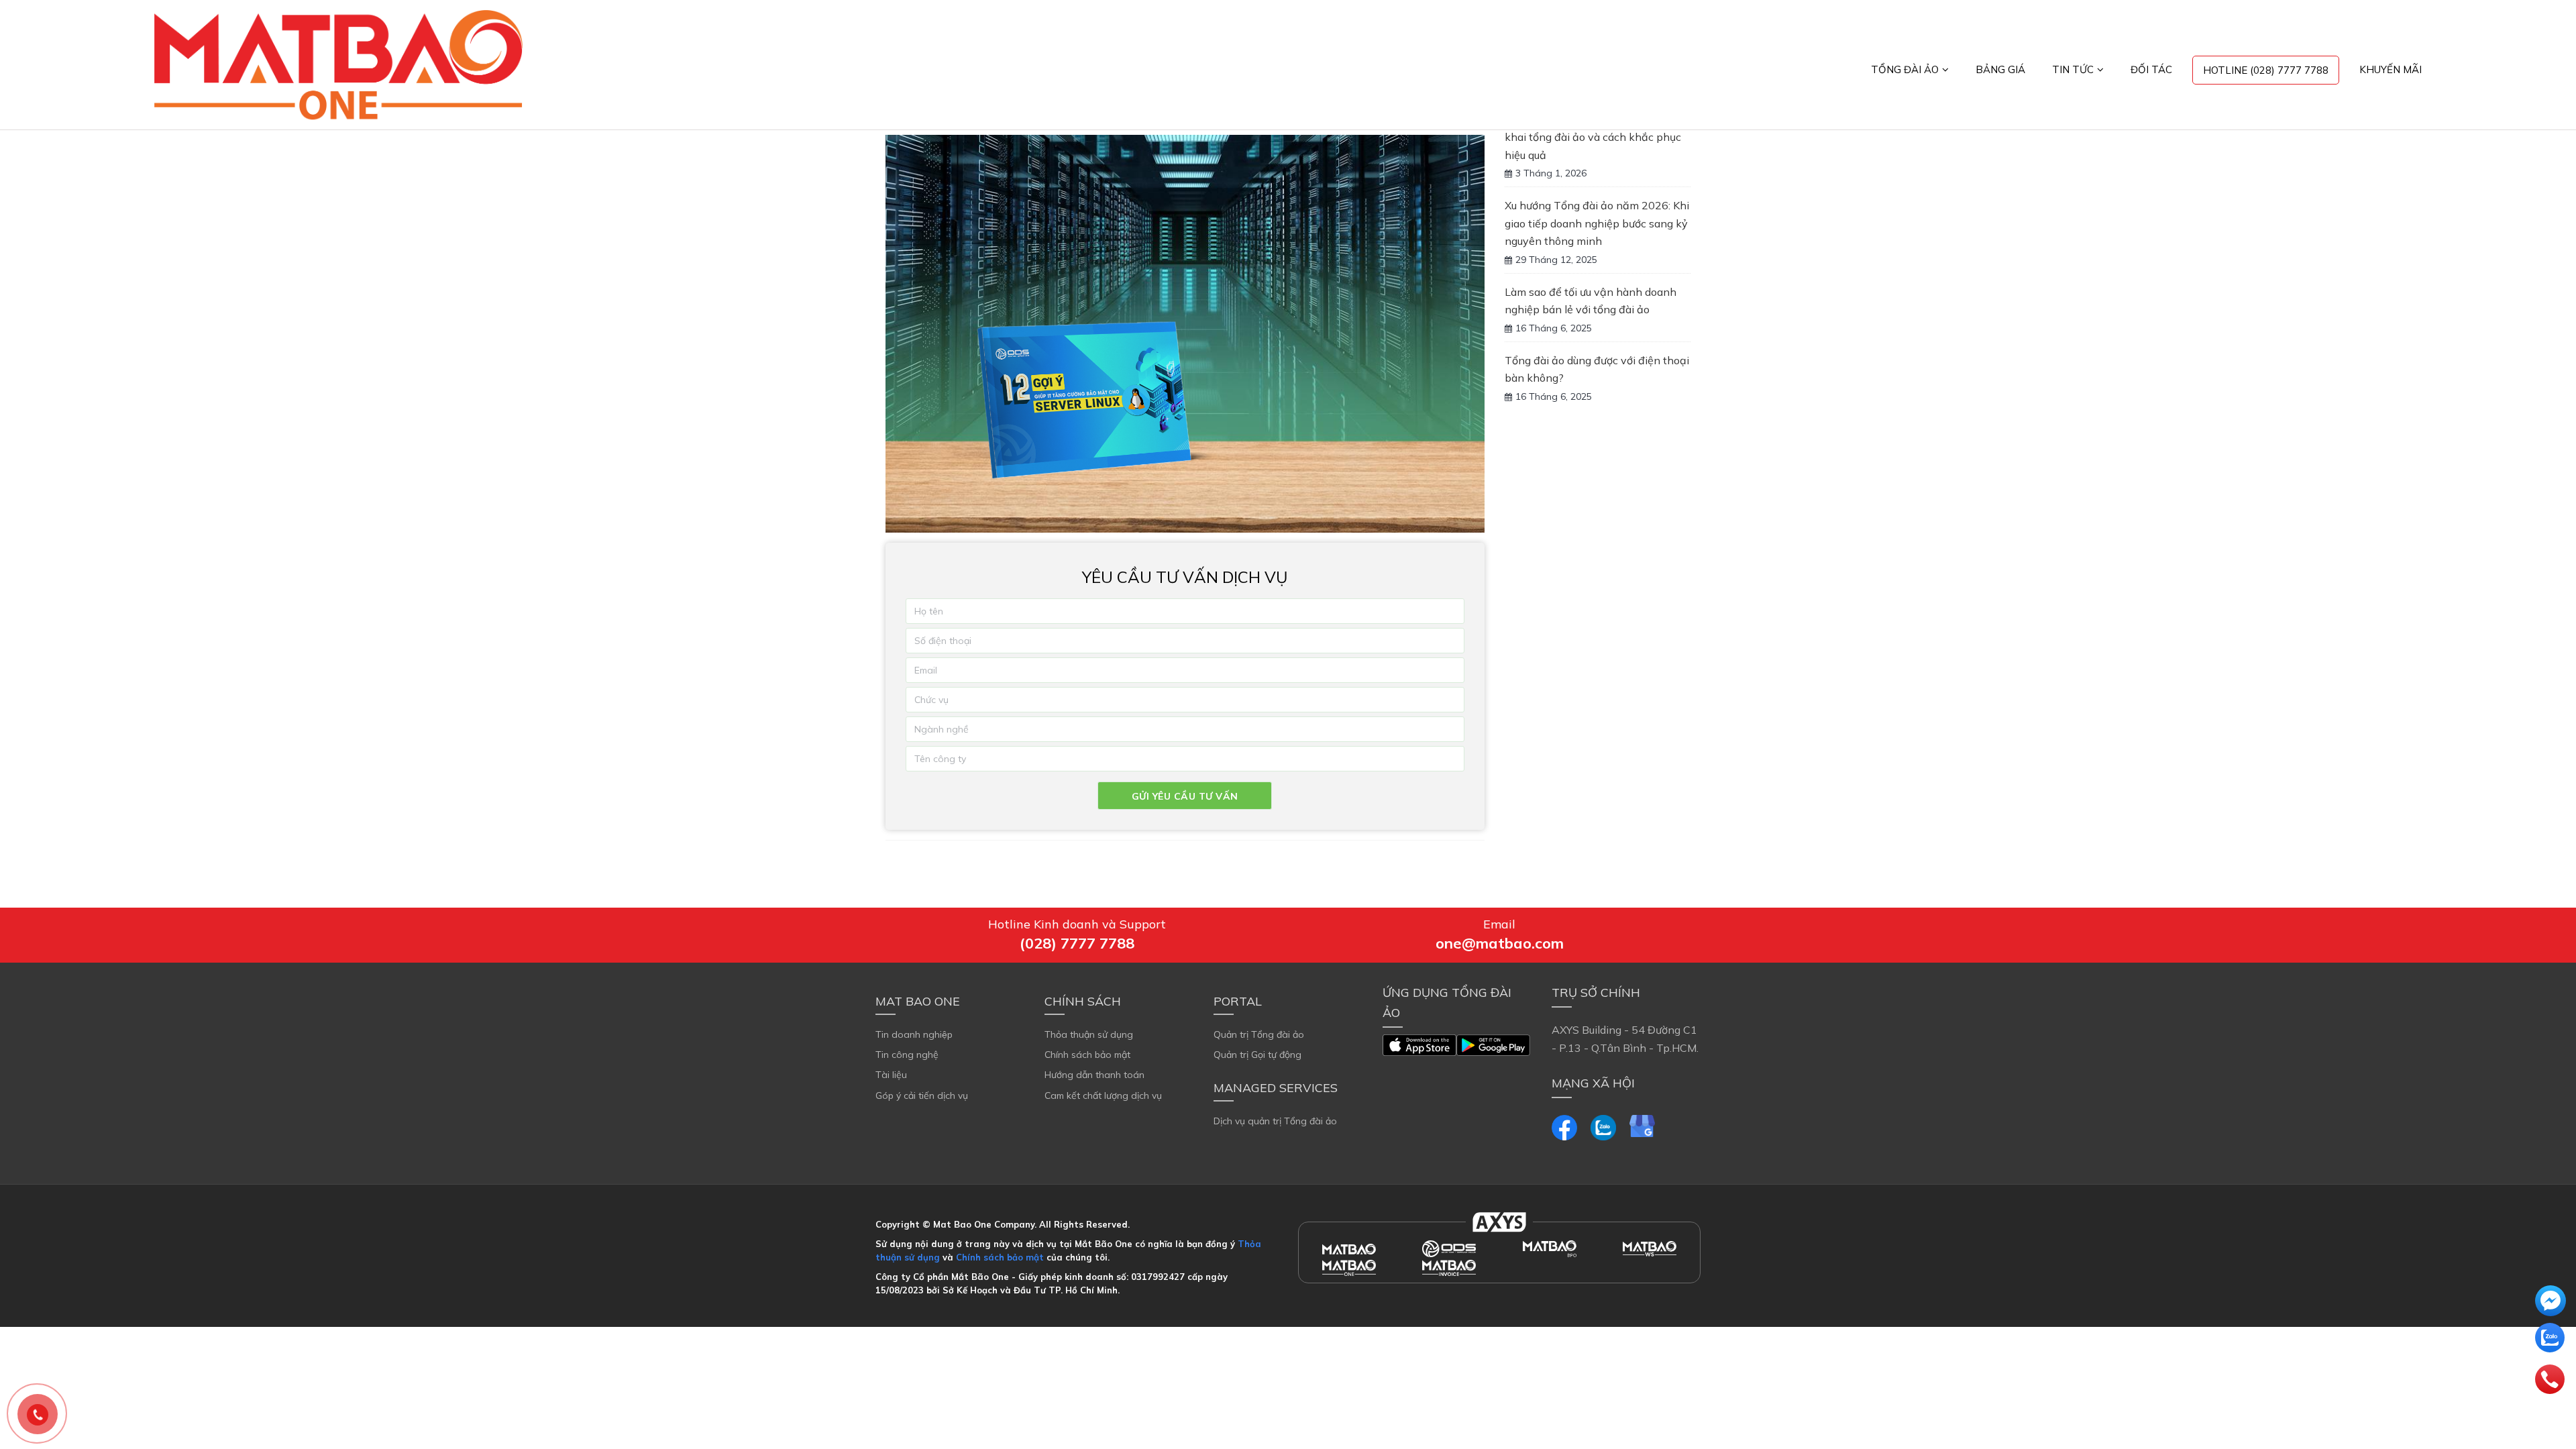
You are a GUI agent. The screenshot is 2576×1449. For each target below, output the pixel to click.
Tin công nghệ (907, 1055)
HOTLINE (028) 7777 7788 (2266, 70)
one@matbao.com (1500, 943)
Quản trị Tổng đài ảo (1259, 1034)
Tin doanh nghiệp (914, 1034)
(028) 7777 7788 (1077, 943)
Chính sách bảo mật (1087, 1055)
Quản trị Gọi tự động (1257, 1055)
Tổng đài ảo (1905, 69)
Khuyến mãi (2391, 69)
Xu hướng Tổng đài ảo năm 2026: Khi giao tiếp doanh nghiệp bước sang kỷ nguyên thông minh (1597, 223)
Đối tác (2151, 69)
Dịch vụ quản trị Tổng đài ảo (1275, 1121)
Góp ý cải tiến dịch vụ (922, 1095)
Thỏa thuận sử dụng (1089, 1034)
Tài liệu (891, 1075)
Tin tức (2073, 69)
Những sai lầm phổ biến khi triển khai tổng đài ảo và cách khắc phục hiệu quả (1593, 137)
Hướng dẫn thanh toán (1094, 1075)
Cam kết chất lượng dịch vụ (1103, 1095)
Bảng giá (2000, 69)
